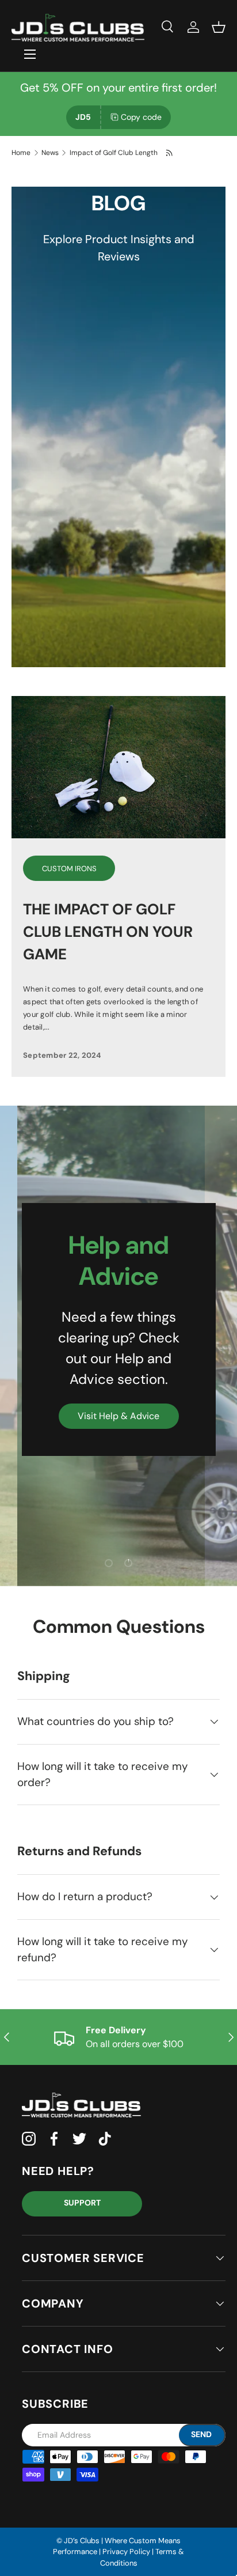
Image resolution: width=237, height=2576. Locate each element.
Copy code (141, 117)
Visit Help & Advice (118, 1416)
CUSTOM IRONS (69, 869)
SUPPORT (82, 2203)
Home (21, 153)
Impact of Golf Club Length (114, 153)
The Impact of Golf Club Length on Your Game (108, 932)
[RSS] (170, 153)
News (50, 153)
